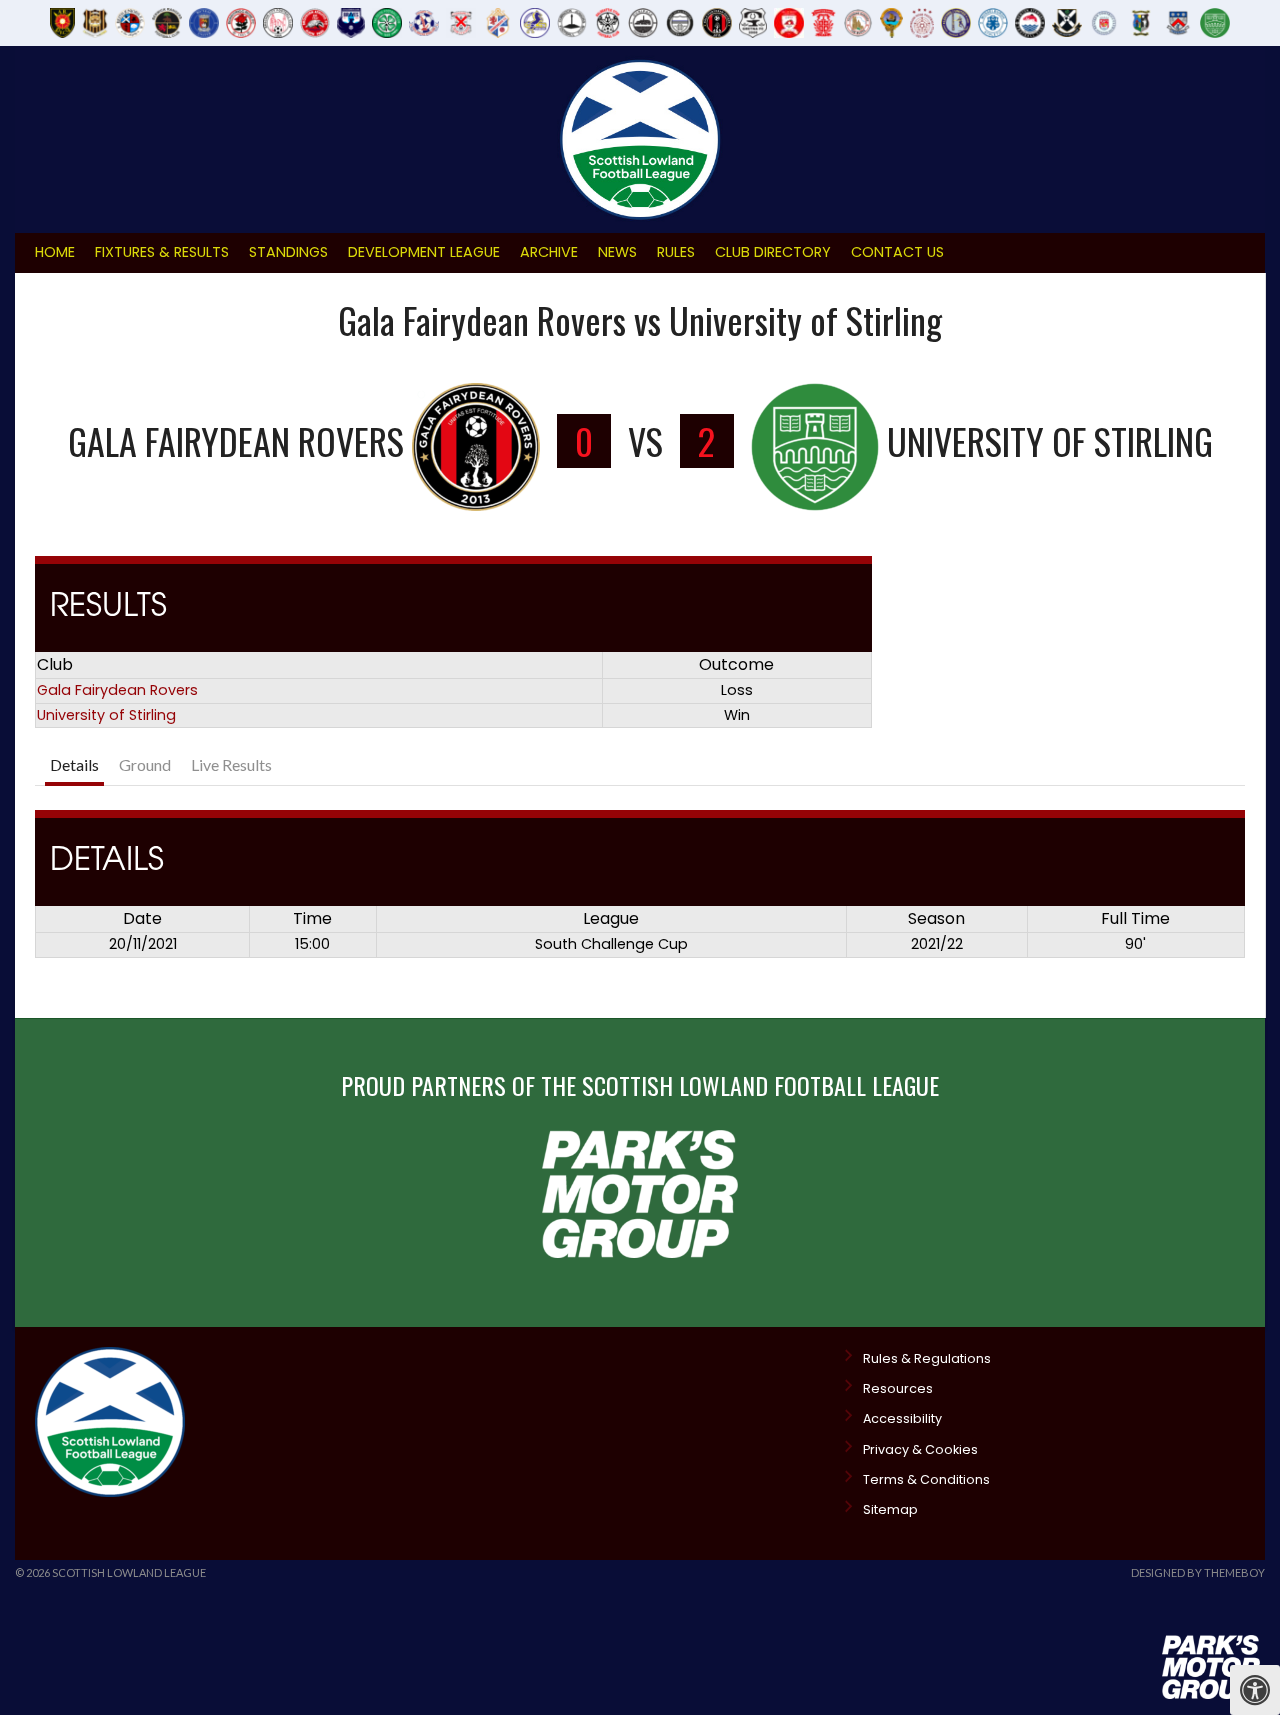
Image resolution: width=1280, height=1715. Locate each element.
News (617, 252)
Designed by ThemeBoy (1198, 1572)
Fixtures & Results (162, 252)
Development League (424, 252)
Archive (549, 252)
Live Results (231, 764)
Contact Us (897, 252)
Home (55, 252)
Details (74, 764)
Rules (676, 252)
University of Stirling (106, 715)
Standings (288, 252)
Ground (145, 764)
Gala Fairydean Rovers (117, 690)
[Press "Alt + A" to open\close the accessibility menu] (1255, 1690)
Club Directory (773, 252)
